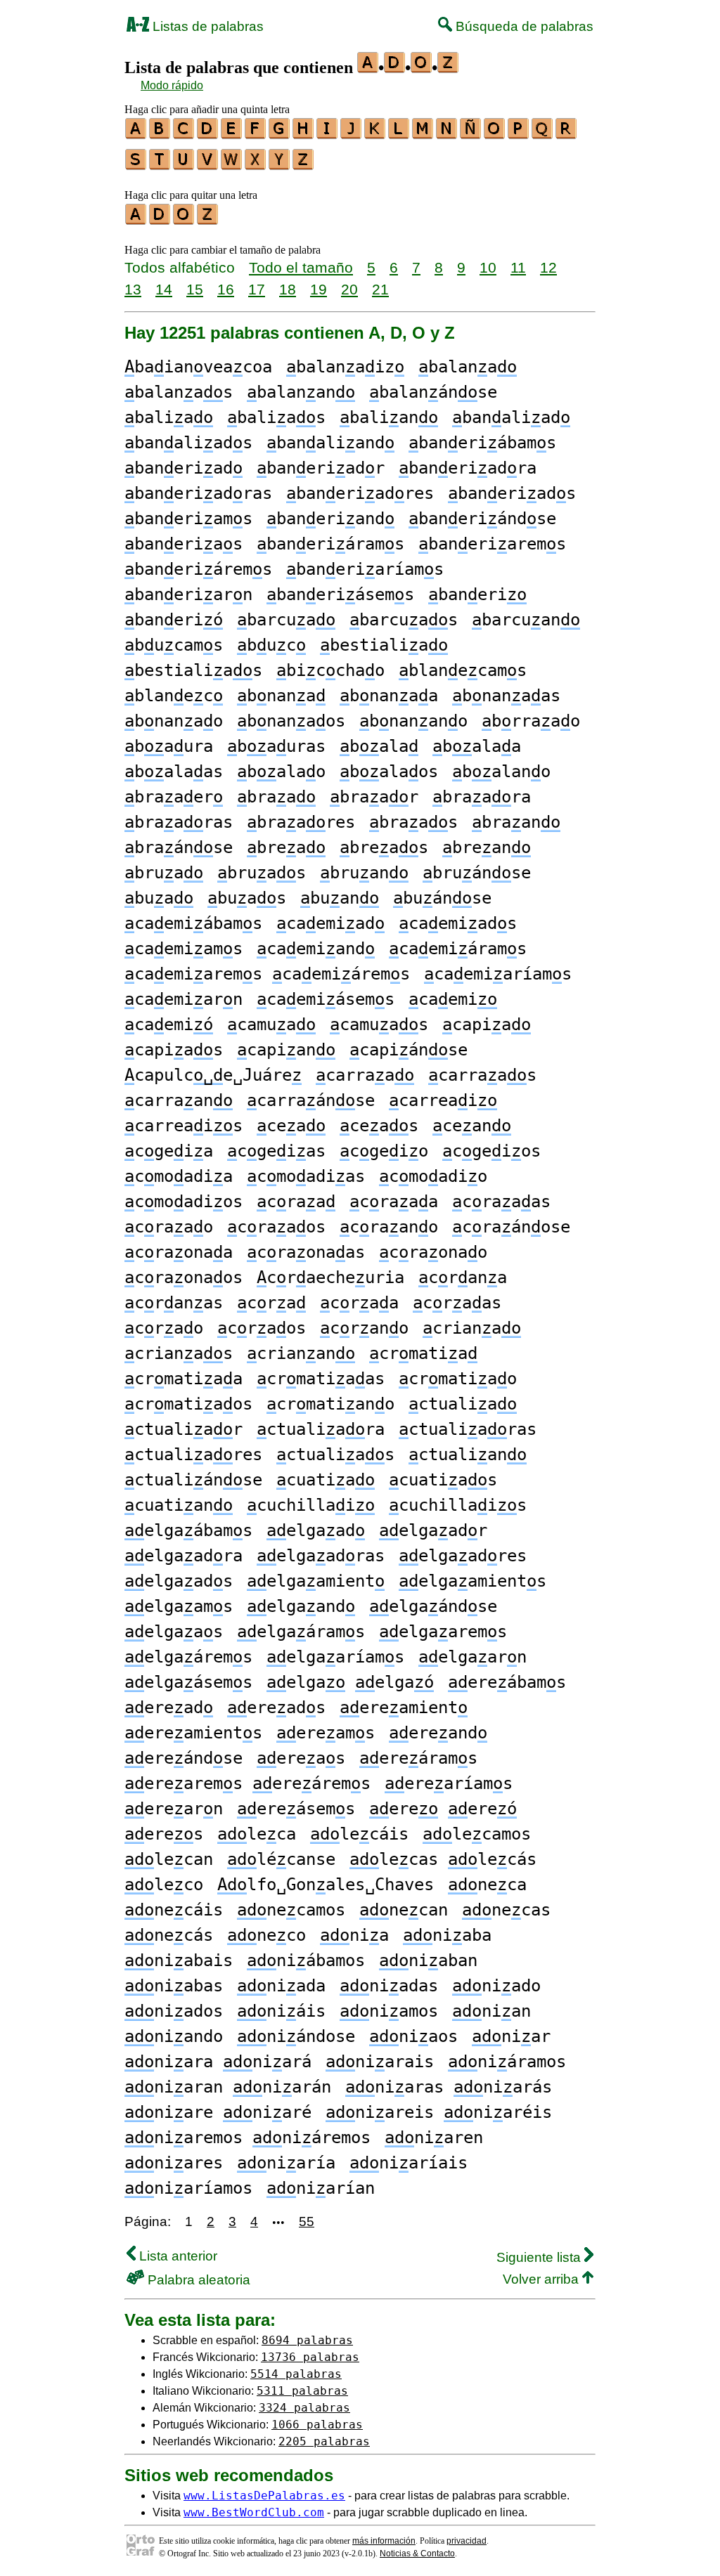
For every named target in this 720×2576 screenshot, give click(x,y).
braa (276, 797)
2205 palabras (324, 2441)
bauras (276, 746)
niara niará (218, 2062)
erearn (174, 1809)
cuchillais (458, 1505)
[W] (232, 165)
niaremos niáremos (247, 2138)
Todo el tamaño (301, 267)
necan (404, 1910)
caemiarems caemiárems (267, 974)
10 (488, 267)
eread (169, 1707)
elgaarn (472, 1657)
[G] (280, 134)
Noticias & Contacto (417, 2554)
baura (169, 746)
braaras (179, 822)
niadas (389, 1986)
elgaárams (301, 1632)
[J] (352, 134)
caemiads (458, 923)
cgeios (491, 1151)
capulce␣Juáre (213, 1075)
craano (389, 1227)
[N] (447, 134)
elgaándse (433, 1606)
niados (174, 2011)
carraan (179, 1100)
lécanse (281, 1859)
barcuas (404, 620)
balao (281, 772)
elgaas (174, 1632)
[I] (328, 134)
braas (413, 822)
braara (482, 797)
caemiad (330, 923)
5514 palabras (296, 2374)
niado (496, 1986)
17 (257, 289)
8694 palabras (307, 2340)
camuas (379, 1024)
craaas (501, 1202)
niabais (179, 1960)
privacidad (467, 2541)
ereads (276, 1707)
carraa (365, 1075)
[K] (375, 134)
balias (276, 417)
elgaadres (463, 1556)
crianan (301, 1353)
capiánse (409, 1050)
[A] (136, 134)
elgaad (316, 1530)
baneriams (188, 519)
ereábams (507, 1682)
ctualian (468, 1455)
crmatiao (458, 1379)
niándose (296, 2036)
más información (384, 2541)
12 (548, 267)
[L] (399, 134)
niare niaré (218, 2112)
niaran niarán (228, 2087)
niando (174, 2036)
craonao (433, 1252)
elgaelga (350, 1682)
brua (164, 873)
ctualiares (193, 1455)
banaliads (188, 443)
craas (457, 1303)
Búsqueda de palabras (523, 26)
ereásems (296, 1809)
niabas (174, 1986)
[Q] (543, 134)
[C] (184, 134)
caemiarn (184, 999)
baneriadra (468, 468)
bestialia (384, 645)
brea (286, 847)
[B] (160, 134)
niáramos (507, 2062)
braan (516, 822)
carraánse (311, 1100)
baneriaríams (365, 569)
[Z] (304, 165)
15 (195, 289)
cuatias (443, 1480)
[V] (208, 165)
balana (468, 367)
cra (271, 1303)
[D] (208, 134)
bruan (364, 873)
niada (281, 1986)
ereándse (184, 1758)
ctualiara (321, 1429)
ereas (301, 1758)
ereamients (193, 1733)
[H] (304, 134)
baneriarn (188, 594)
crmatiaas (321, 1379)
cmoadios (184, 1202)
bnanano (413, 721)
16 (226, 289)
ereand (438, 1733)
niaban (428, 1960)
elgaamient (316, 1581)
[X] (256, 165)
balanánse (433, 392)
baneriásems (340, 594)
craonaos (184, 1277)
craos (262, 1328)
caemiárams (458, 949)
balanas (179, 392)
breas (384, 847)
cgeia (169, 1151)
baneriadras (198, 493)
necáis (174, 1910)
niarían (321, 2188)
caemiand (316, 949)
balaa (477, 746)
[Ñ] (471, 134)
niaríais (409, 2163)
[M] (423, 134)
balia (169, 417)
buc (271, 645)
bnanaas (506, 696)
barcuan (526, 620)
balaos (389, 772)
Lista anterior (176, 2256)
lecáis (359, 1834)
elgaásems (188, 1682)
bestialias (193, 670)
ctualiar (184, 1429)
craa (296, 1202)
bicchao (330, 670)
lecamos (477, 1834)
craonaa (179, 1252)
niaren (434, 2138)
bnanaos (291, 721)
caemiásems (326, 999)
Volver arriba (542, 2279)
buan (340, 898)
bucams (174, 645)
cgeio (384, 1151)
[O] (495, 134)
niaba (447, 1935)
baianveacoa (198, 367)
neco (266, 1935)
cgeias (276, 1151)
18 (288, 289)
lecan (169, 1859)
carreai (443, 1100)
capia (487, 1024)
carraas (482, 1075)
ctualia (463, 1404)
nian (491, 2011)
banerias (184, 544)
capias (174, 1050)
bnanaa (389, 696)
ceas (379, 1126)
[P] (519, 134)
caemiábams (193, 923)
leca (257, 1834)
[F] (256, 134)
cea (291, 1126)
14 (164, 289)
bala (379, 746)
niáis (281, 2011)
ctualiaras (468, 1429)
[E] (232, 134)
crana (463, 1277)
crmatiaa (184, 1379)
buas (247, 898)
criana (472, 1328)
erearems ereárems (247, 1783)
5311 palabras (302, 2391)
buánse (442, 898)
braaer (174, 797)
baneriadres (360, 493)
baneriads (512, 493)
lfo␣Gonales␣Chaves (326, 1885)
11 (518, 267)
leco (164, 1885)
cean (472, 1126)
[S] (136, 165)
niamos (389, 2011)
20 (349, 289)
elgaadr (433, 1530)
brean (487, 847)
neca (487, 1885)
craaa (394, 1202)
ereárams (418, 1758)
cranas (174, 1303)
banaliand (330, 443)
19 (319, 289)
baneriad (184, 468)
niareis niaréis (439, 2112)
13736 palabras (310, 2357)
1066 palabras (317, 2425)
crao (164, 1328)
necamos (291, 1910)
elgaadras (321, 1556)
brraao (531, 721)
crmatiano (330, 1404)
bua (159, 898)
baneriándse (482, 519)
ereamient (404, 1707)
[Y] (280, 165)
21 (380, 289)
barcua (286, 620)
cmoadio (433, 1176)
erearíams (449, 1783)
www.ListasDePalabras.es (264, 2496)
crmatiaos (188, 1404)
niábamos (306, 1960)
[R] (567, 134)
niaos (413, 2036)
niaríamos (188, 2188)
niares (174, 2163)
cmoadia (179, 1176)
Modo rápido (172, 85)
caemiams (184, 949)
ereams (326, 1733)
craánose (511, 1227)
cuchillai (311, 1505)
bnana (281, 696)
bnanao (174, 721)
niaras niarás (449, 2087)
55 (307, 2222)
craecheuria (330, 1277)
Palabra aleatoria (197, 2280)
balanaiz (345, 367)
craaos (276, 1227)
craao (169, 1227)
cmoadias (306, 1176)
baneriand (330, 519)
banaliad (511, 417)
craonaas (306, 1252)
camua (271, 1024)
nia (354, 1935)
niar (511, 2036)
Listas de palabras (206, 26)
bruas (262, 873)
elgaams (179, 1606)
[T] (160, 165)
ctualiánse (193, 1480)
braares (301, 822)
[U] (184, 165)
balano (501, 772)
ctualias (335, 1455)
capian (286, 1050)
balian (389, 417)
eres (164, 1834)
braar (374, 797)
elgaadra (184, 1556)
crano (364, 1328)
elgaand (301, 1606)
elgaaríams (335, 1657)
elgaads (179, 1581)
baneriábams (482, 443)
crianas (179, 1353)
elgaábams (188, 1530)
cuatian (179, 1505)
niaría (286, 2163)
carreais (184, 1126)
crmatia (423, 1353)
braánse (179, 847)
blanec (174, 696)
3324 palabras (304, 2408)
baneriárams (330, 544)
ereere (443, 1809)
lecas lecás (443, 1859)
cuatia (326, 1480)
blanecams (463, 670)
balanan (301, 392)
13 (133, 289)
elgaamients (472, 1581)
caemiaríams (498, 974)
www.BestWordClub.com (254, 2512)
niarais (380, 2062)
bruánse (477, 873)
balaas (174, 772)
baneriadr (321, 468)
